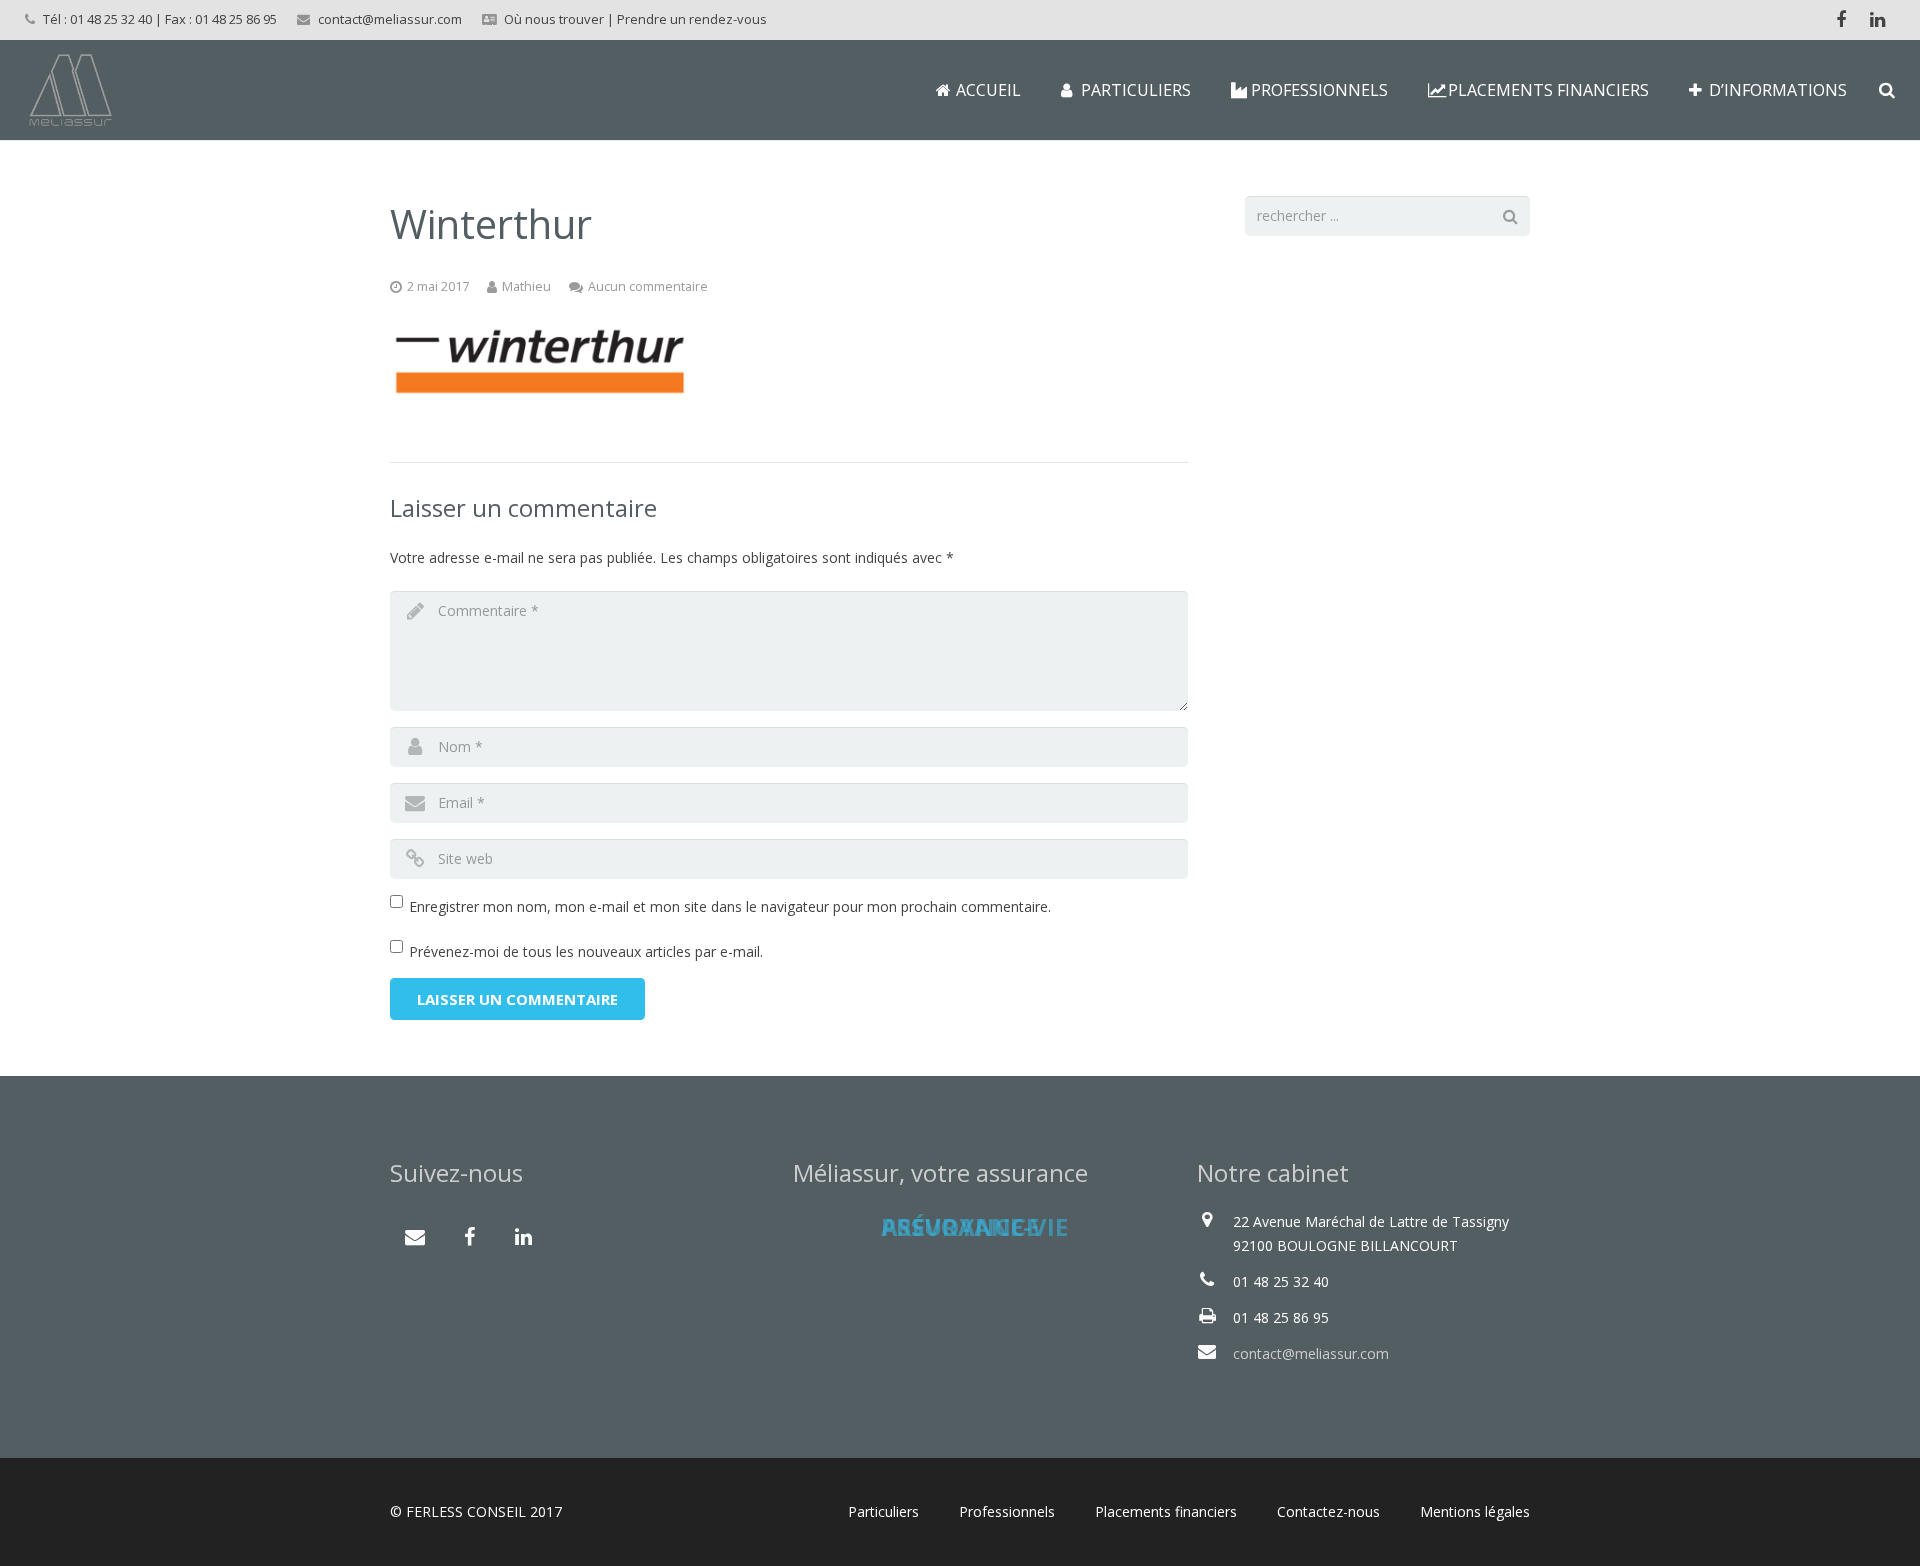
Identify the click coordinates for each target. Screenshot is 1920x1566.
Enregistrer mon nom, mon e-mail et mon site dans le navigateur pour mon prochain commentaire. (730, 906)
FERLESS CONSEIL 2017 (484, 1511)
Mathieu (526, 286)
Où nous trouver (554, 19)
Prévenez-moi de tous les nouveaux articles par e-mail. (586, 951)
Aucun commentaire (648, 286)
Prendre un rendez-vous (692, 19)
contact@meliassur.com (390, 19)
